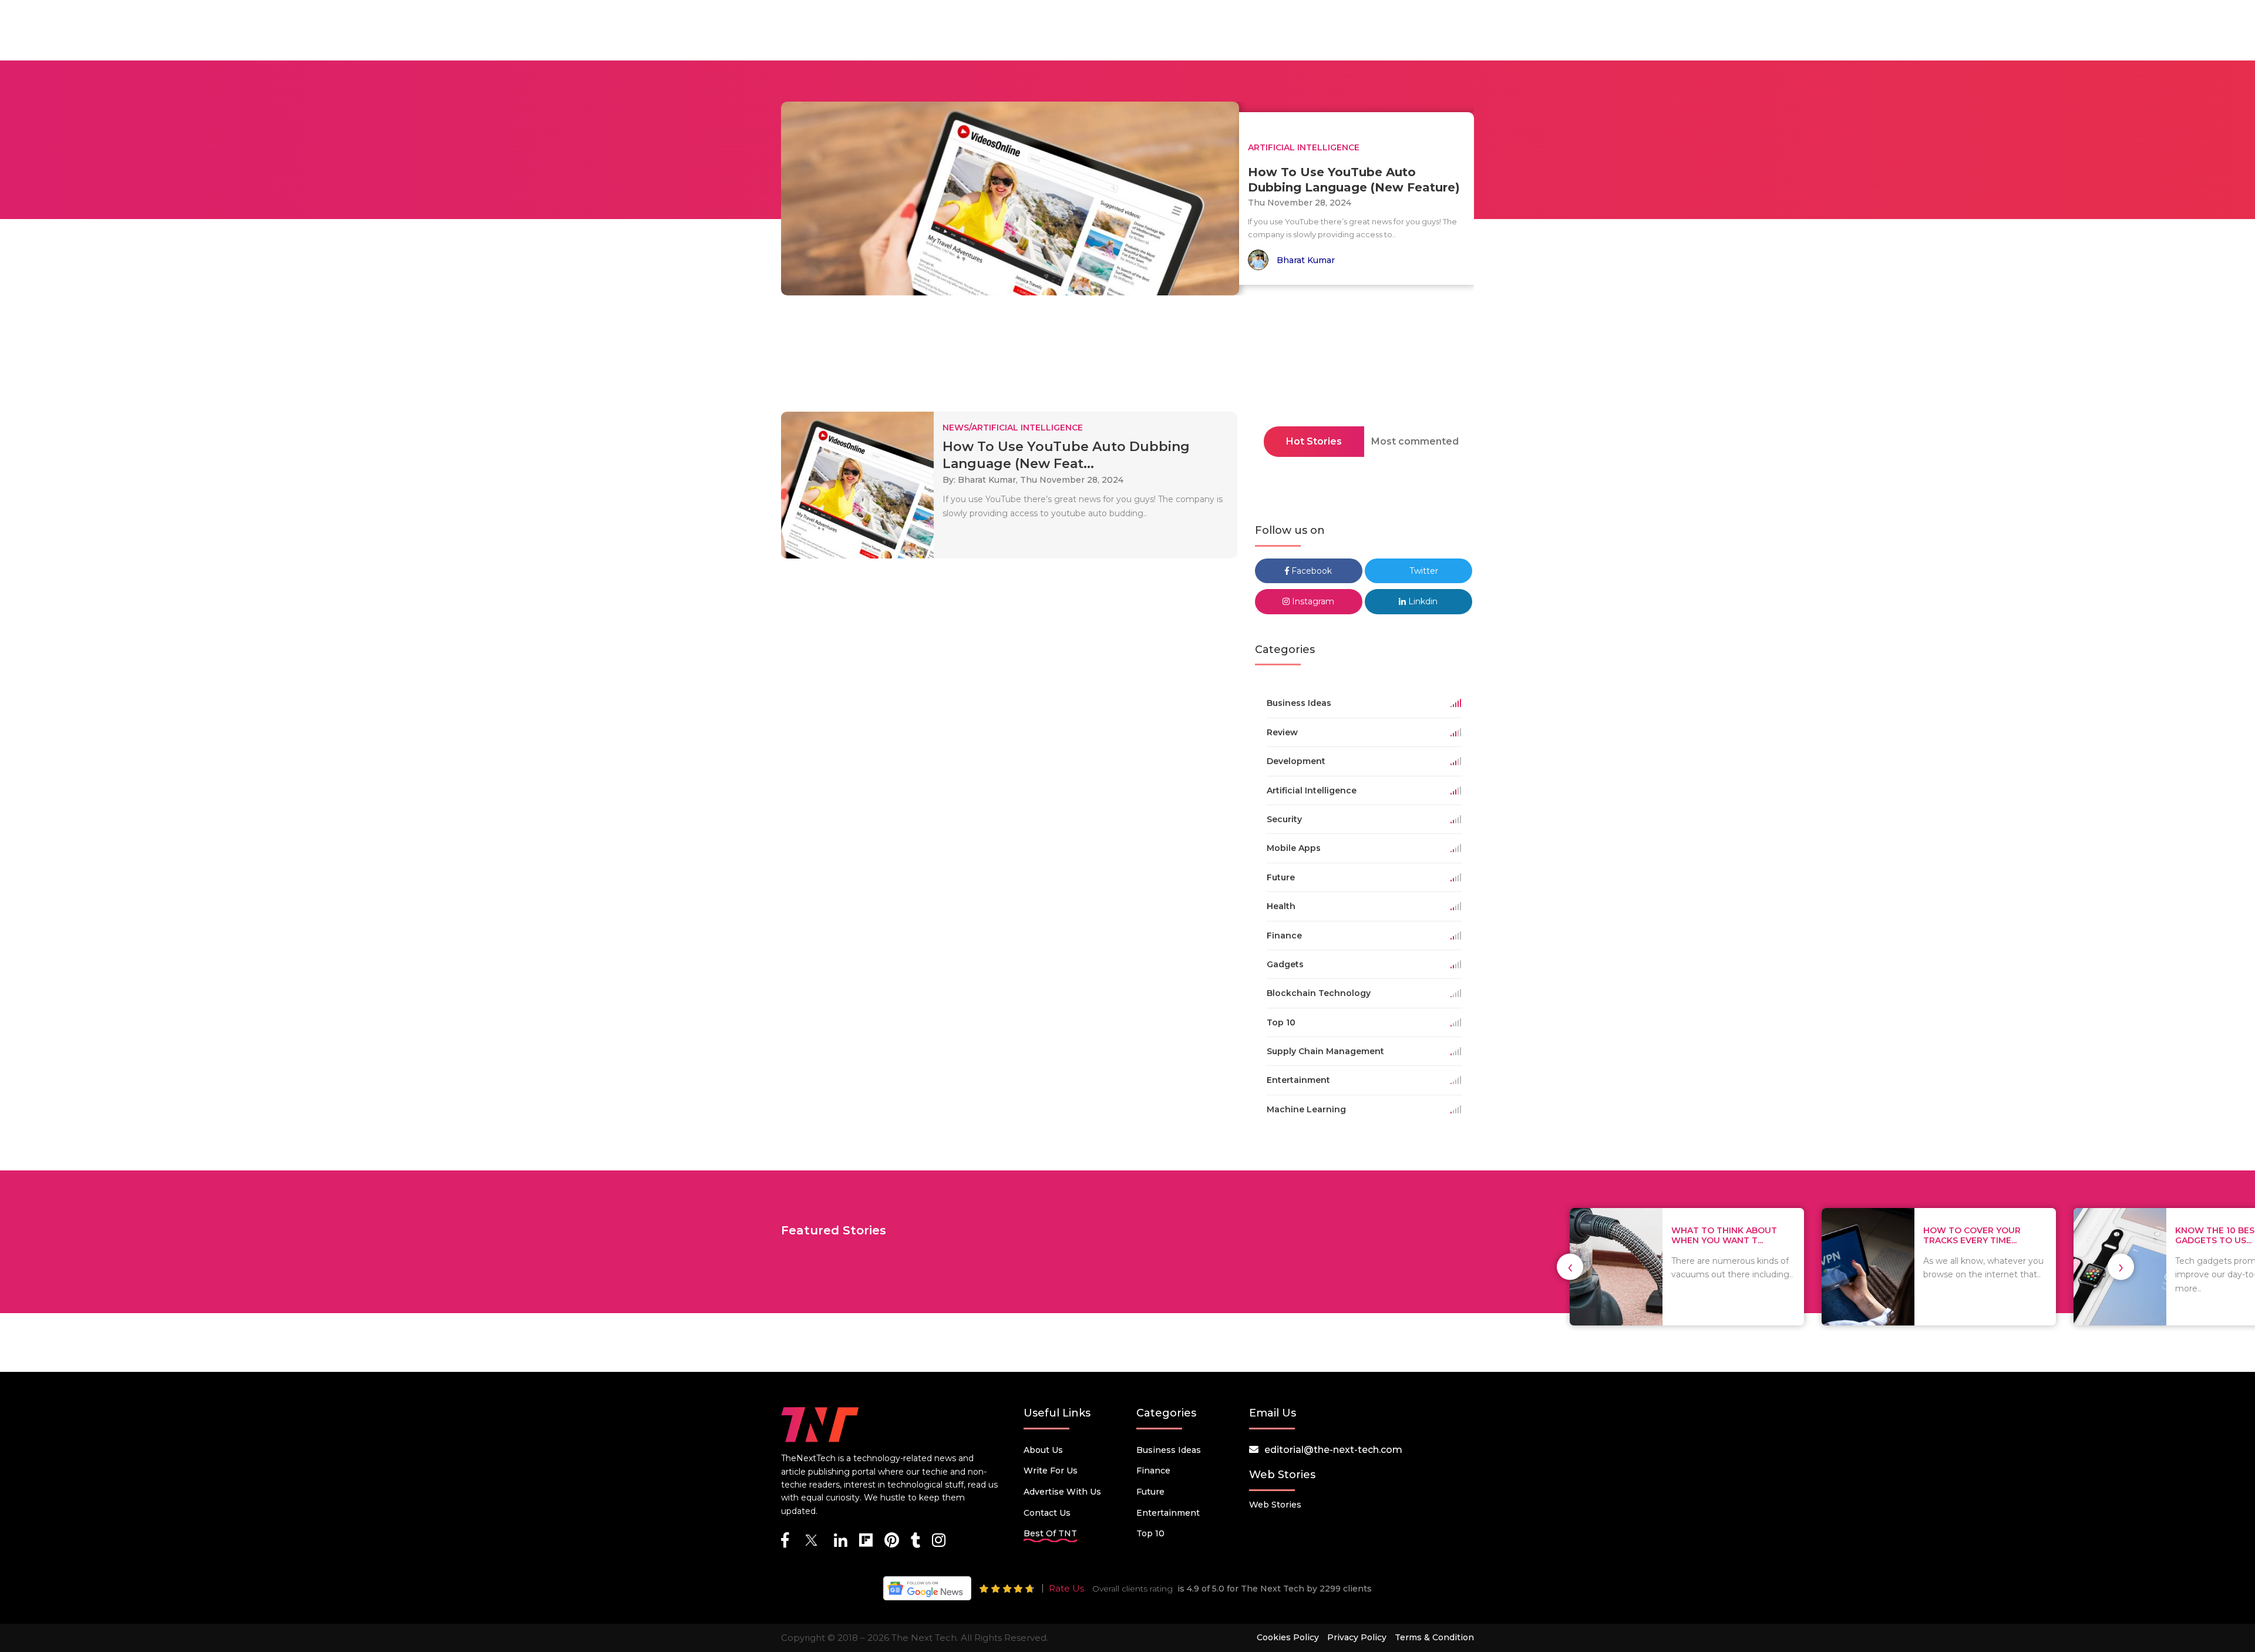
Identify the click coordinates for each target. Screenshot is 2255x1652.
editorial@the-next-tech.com (1333, 1450)
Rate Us (1066, 1588)
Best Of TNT (1050, 1533)
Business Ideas (1169, 1450)
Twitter (1423, 571)
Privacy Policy (1357, 1637)
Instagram (1312, 601)
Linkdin (1422, 601)
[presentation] (1570, 1267)
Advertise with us (1062, 1492)
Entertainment (1168, 1513)
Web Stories (1275, 1505)
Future (1150, 1492)
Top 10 (1150, 1533)
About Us (1043, 1450)
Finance (1153, 1471)
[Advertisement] (1127, 357)
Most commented (1415, 441)
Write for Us (1051, 1471)
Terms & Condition (1434, 1637)
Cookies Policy (1288, 1637)
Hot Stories (1314, 441)
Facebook (1310, 571)
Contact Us (1047, 1513)
